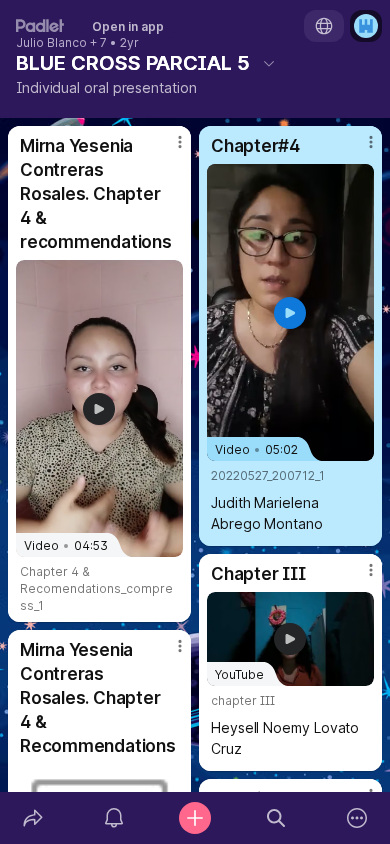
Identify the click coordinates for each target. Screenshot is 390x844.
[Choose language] (324, 26)
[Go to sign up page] (366, 26)
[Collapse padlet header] (269, 63)
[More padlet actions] (357, 818)
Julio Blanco (51, 43)
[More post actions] (167, 150)
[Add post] (194, 818)
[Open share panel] (32, 818)
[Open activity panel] (113, 818)
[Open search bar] (276, 818)
